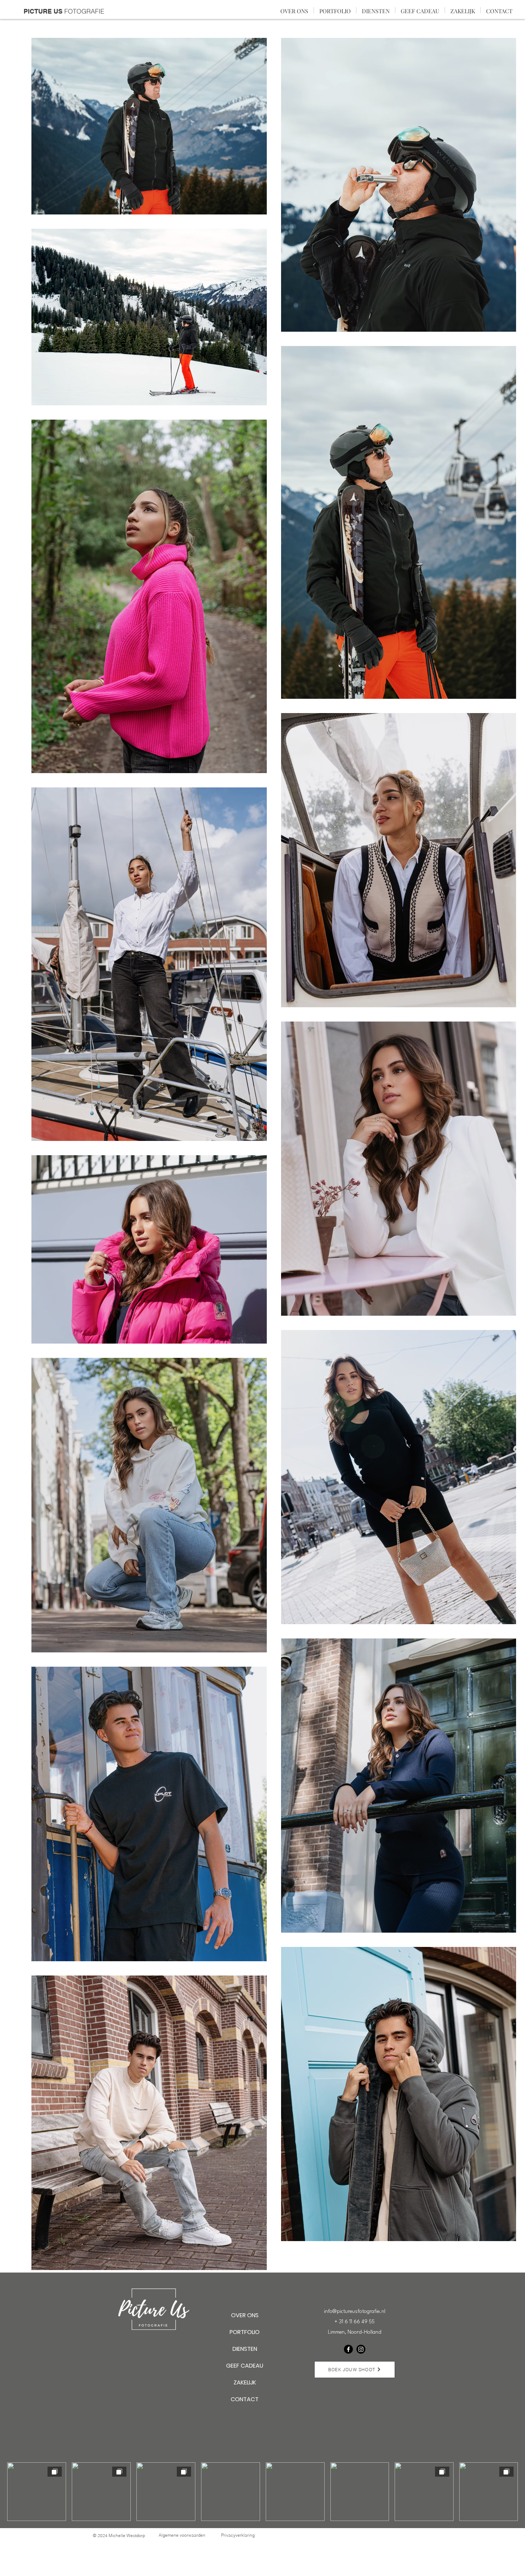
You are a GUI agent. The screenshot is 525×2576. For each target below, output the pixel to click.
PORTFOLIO (245, 2332)
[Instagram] (361, 2349)
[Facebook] (348, 2349)
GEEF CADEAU (245, 2366)
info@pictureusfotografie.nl (355, 2312)
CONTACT (245, 2399)
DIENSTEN (245, 2349)
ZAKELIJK (245, 2382)
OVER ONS (245, 2315)
